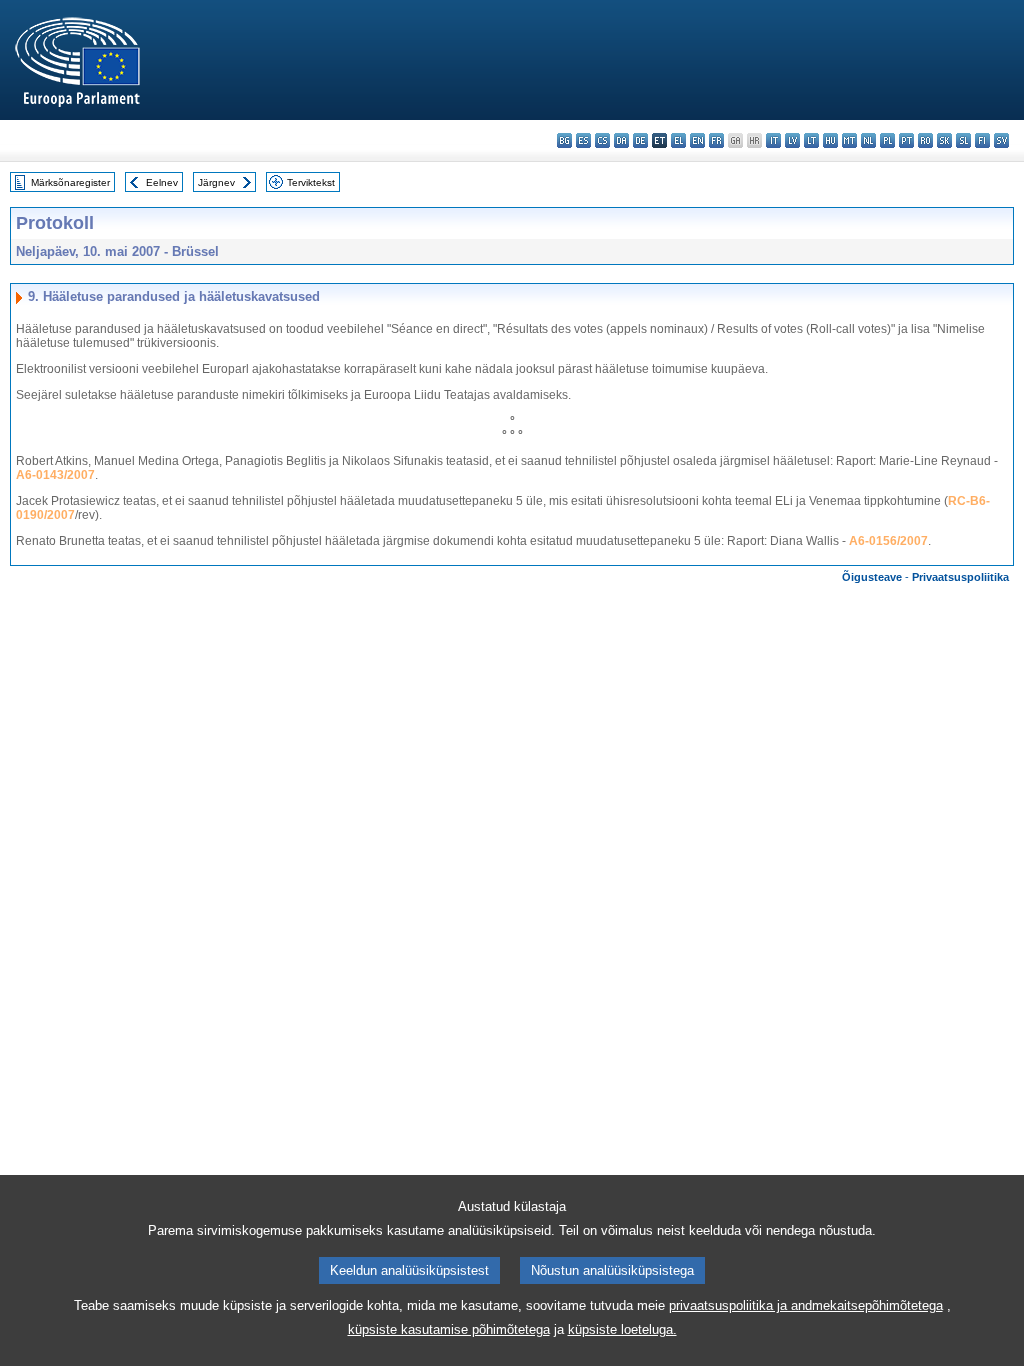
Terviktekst (311, 182)
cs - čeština (602, 140)
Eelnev (162, 182)
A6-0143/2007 (55, 475)
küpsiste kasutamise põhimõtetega (449, 1329)
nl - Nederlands (868, 140)
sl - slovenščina (963, 140)
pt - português (906, 140)
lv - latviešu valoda (792, 140)
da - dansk (621, 140)
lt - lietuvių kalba (811, 140)
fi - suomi (982, 140)
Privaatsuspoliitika (960, 577)
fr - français (716, 140)
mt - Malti (849, 140)
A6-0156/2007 (888, 541)
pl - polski (887, 140)
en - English (697, 140)
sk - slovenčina (944, 140)
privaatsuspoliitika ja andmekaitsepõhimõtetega (806, 1305)
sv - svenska (1001, 140)
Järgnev (216, 182)
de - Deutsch (640, 140)
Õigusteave (872, 577)
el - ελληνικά (678, 140)
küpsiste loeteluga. (622, 1329)
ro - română (925, 140)
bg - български (564, 140)
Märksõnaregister (70, 182)
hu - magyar (830, 140)
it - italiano (773, 140)
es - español (583, 140)
